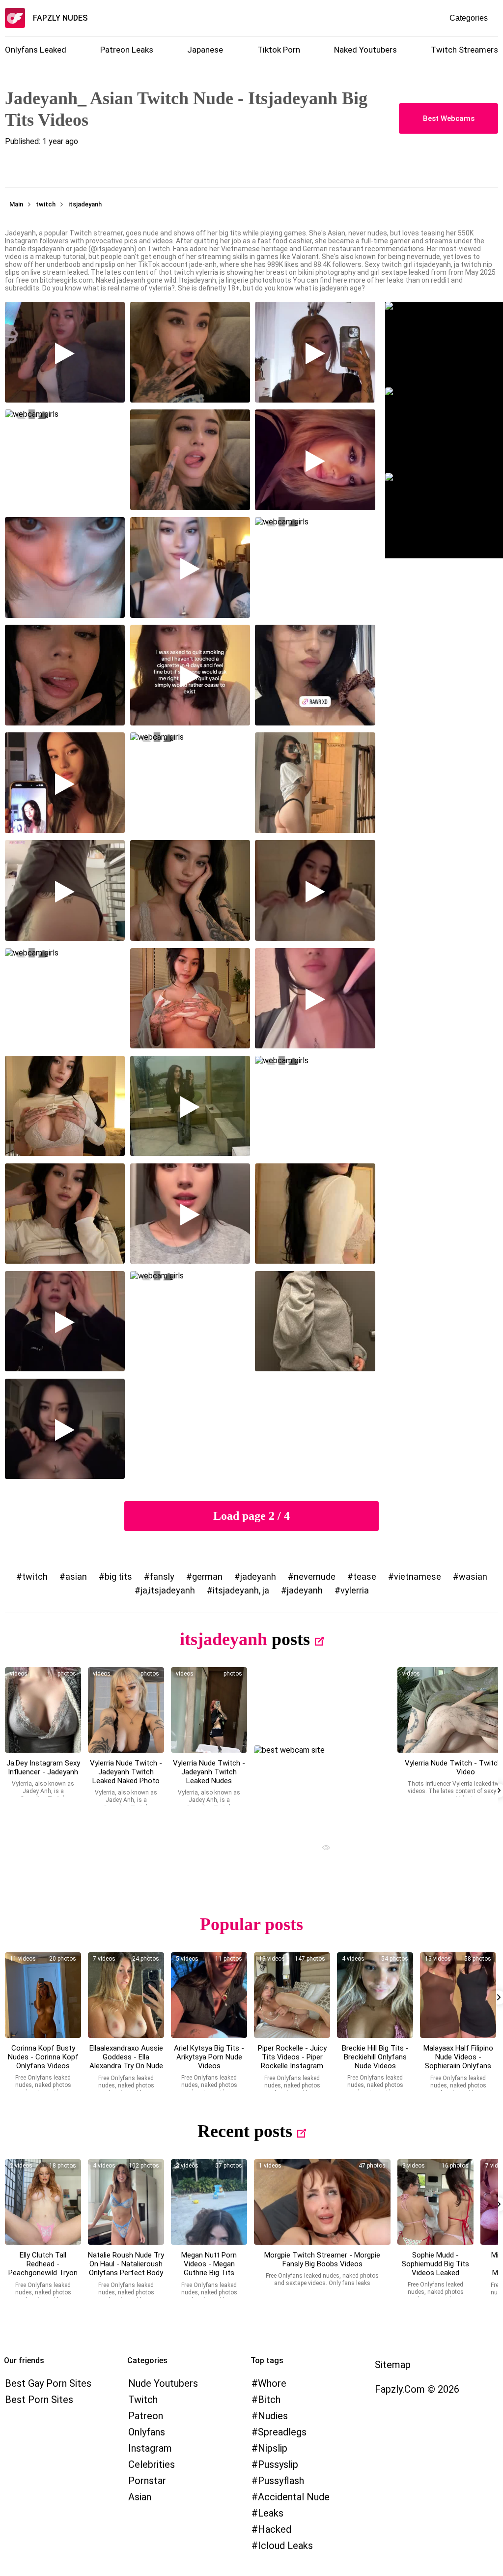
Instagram (150, 2448)
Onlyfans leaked (36, 50)
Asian (140, 2497)
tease (365, 1577)
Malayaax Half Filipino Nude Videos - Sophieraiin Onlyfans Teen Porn (458, 2061)
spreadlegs (282, 2432)
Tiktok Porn (279, 50)
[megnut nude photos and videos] (209, 2202)
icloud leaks (285, 2546)
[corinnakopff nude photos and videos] (43, 1995)
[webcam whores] (322, 1849)
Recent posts (245, 2131)
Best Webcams (449, 118)
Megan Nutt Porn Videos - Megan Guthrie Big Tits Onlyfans (209, 2268)
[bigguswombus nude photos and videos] (322, 2202)
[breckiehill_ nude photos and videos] (375, 1995)
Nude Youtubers (163, 2383)
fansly (162, 1577)
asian (76, 1577)
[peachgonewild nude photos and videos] (43, 2202)
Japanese (205, 50)
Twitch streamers (464, 50)
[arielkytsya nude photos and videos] (209, 1995)
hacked (275, 2529)
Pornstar (147, 2481)
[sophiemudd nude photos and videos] (435, 2202)
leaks (271, 2513)
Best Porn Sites (39, 2400)
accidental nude (294, 2497)
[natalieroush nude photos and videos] (126, 2202)
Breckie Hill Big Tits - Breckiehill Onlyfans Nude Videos (375, 2057)
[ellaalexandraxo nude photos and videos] (126, 1995)
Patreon (146, 2416)
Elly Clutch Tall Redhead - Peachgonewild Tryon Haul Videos (43, 2268)
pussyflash (281, 2481)
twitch (35, 1577)
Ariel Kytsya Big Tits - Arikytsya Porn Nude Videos (209, 2057)
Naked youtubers (365, 50)
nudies (273, 2416)
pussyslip (278, 2464)
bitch (269, 2400)
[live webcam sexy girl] (322, 1788)
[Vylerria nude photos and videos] (43, 1710)
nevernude (315, 1577)
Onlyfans (147, 2432)
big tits (118, 1577)
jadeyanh (258, 1577)
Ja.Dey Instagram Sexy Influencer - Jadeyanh (43, 1767)
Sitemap (393, 2365)
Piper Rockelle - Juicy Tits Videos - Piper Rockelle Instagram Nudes (292, 2061)
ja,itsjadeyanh (168, 1590)
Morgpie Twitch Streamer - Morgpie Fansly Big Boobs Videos (322, 2259)
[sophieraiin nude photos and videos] (458, 1995)
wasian (473, 1577)
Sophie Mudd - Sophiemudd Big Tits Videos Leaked (435, 2264)
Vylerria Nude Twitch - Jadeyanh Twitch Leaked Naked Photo (126, 1772)
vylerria (355, 1590)
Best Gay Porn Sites (48, 2383)
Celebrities (152, 2464)
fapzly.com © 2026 (417, 2389)
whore (272, 2383)
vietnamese (418, 1577)
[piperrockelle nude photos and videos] (292, 1995)
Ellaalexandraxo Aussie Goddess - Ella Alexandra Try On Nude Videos (126, 2061)
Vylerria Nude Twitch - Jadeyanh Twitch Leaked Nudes (209, 1772)
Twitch (143, 2400)
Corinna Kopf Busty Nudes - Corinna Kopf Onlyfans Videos (43, 2057)
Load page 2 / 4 (251, 1516)
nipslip (273, 2448)
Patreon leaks (127, 50)
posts (291, 1639)
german (207, 1577)
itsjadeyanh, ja (241, 1590)
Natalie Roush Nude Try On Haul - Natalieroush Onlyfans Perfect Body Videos (126, 2268)
